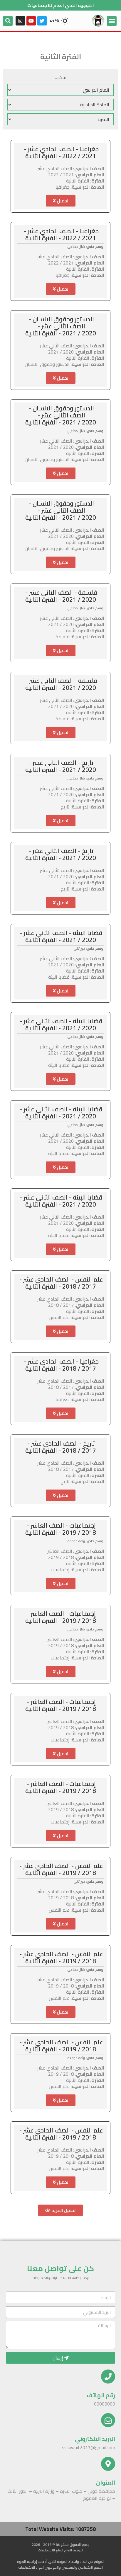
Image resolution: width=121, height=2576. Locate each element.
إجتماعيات (60, 1570)
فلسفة (63, 637)
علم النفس (59, 1317)
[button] (61, 201)
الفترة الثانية (78, 181)
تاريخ (65, 807)
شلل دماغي (76, 246)
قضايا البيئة (59, 977)
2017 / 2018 (61, 1305)
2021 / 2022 (61, 175)
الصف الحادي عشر (55, 168)
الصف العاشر (60, 1551)
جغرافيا (63, 187)
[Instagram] (20, 21)
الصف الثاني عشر (56, 346)
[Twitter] (42, 21)
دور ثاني (79, 948)
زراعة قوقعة (76, 1541)
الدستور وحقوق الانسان (47, 364)
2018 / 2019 (61, 1557)
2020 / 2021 (61, 352)
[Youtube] (31, 21)
